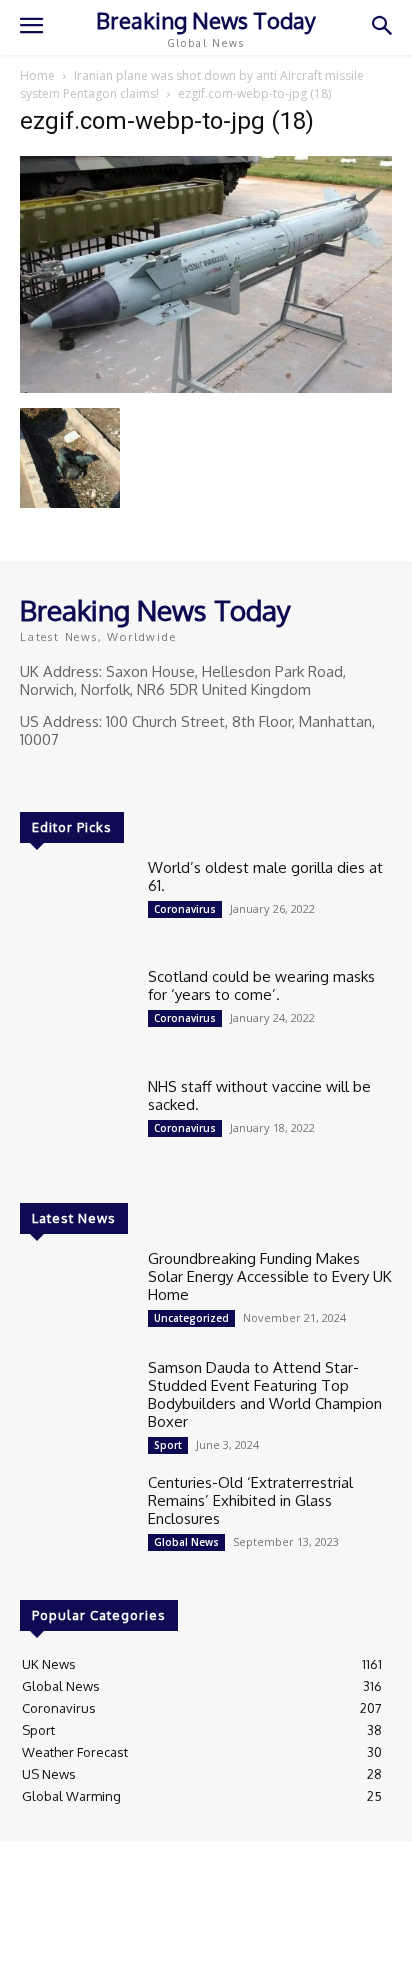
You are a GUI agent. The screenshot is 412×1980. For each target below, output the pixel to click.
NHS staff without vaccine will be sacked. (259, 1095)
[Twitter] (90, 777)
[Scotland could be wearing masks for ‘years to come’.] (76, 1012)
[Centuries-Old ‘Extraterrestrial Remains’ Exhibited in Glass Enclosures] (76, 1518)
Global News (186, 1542)
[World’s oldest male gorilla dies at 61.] (76, 903)
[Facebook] (34, 777)
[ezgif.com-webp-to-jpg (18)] (206, 387)
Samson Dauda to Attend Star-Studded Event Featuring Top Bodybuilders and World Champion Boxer (265, 1394)
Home (37, 75)
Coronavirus (185, 909)
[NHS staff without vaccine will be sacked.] (76, 1122)
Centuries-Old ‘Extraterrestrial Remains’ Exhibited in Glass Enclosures (250, 1500)
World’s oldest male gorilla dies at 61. (265, 876)
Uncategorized (191, 1318)
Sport (168, 1445)
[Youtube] (118, 777)
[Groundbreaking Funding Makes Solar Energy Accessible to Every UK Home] (76, 1294)
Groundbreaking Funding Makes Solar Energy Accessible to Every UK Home (270, 1276)
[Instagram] (62, 777)
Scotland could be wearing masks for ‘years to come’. (261, 985)
